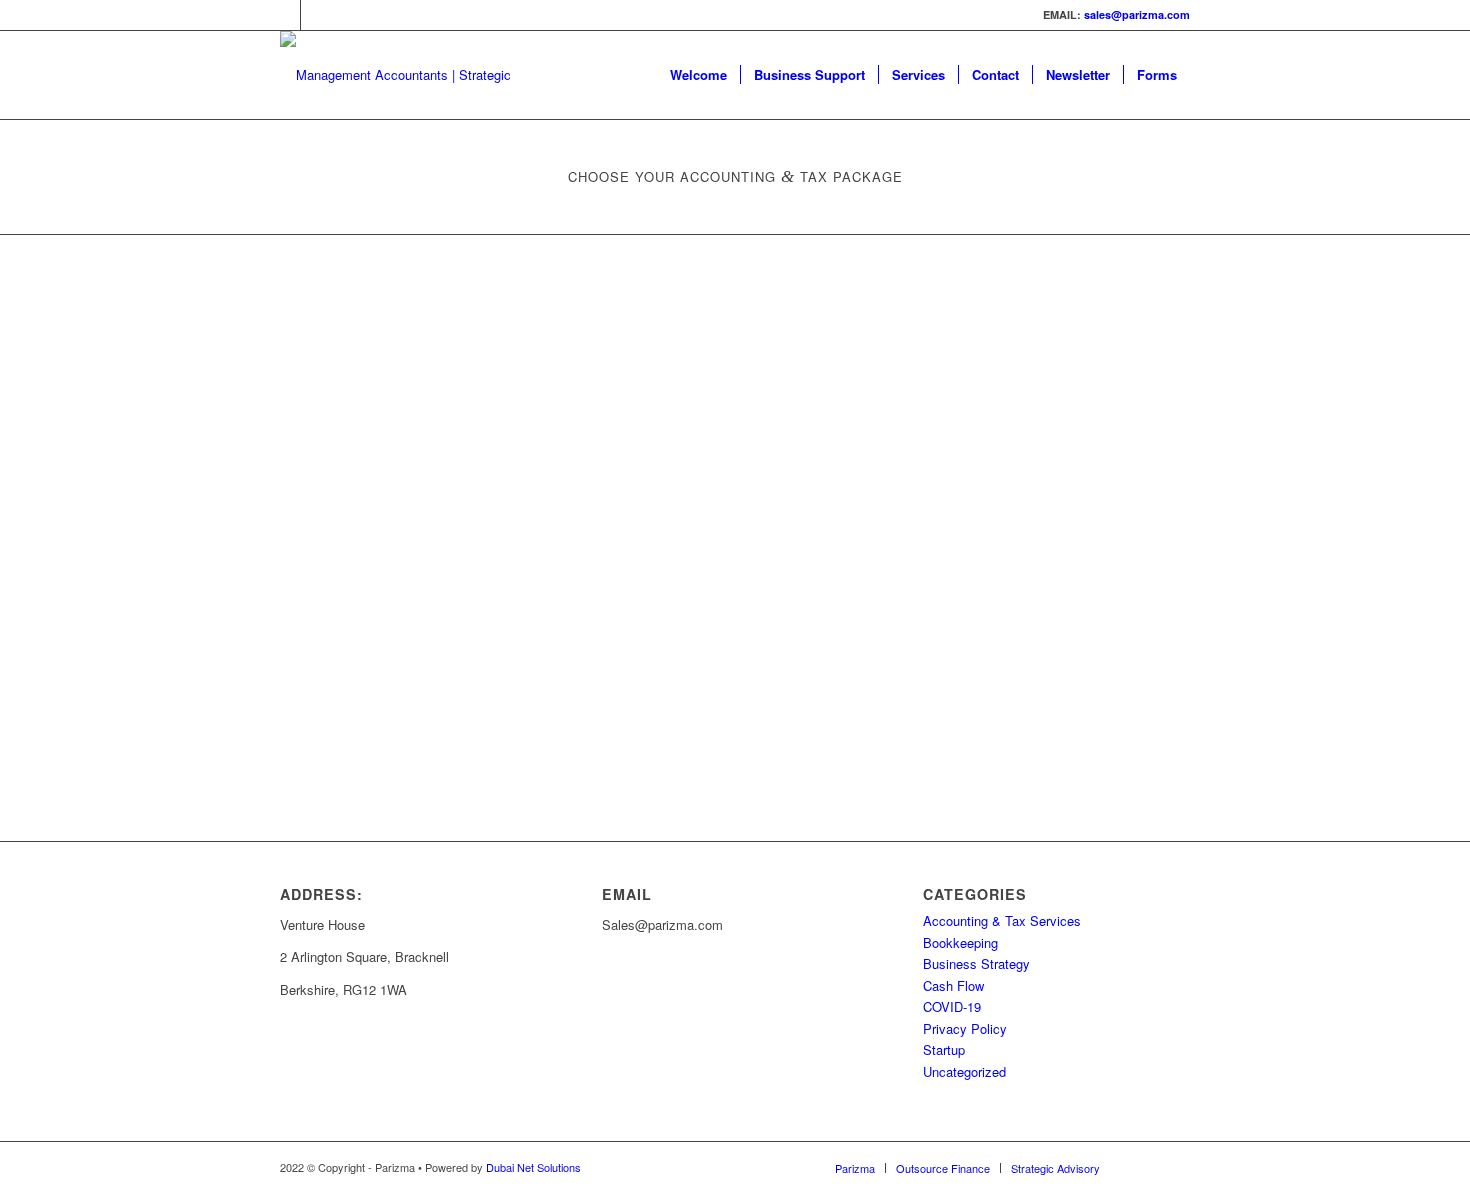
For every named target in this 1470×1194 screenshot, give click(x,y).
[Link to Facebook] (316, 15)
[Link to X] (285, 15)
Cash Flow (953, 985)
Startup (944, 1049)
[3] (412, 75)
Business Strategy (976, 963)
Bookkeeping (960, 942)
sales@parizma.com (1137, 14)
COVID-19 (952, 1006)
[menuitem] (698, 75)
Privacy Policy (965, 1028)
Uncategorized (964, 1071)
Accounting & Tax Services (1002, 920)
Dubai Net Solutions (533, 1167)
